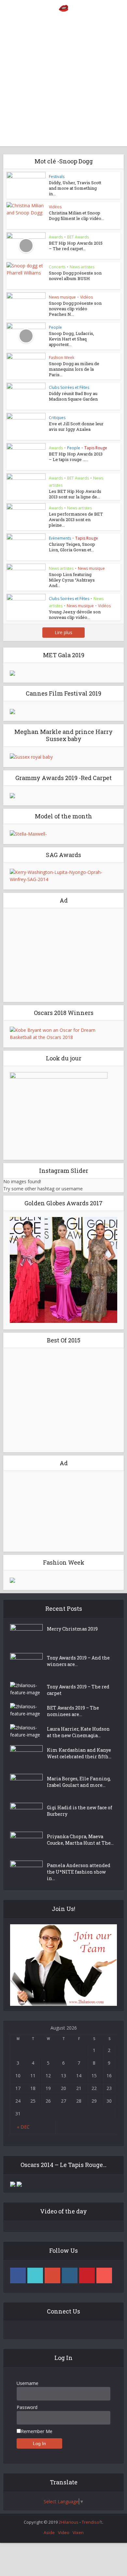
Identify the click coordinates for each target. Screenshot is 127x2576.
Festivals (57, 177)
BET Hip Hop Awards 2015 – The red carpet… (76, 246)
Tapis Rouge (96, 448)
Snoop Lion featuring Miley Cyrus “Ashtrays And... (72, 580)
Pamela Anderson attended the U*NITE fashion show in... (79, 1872)
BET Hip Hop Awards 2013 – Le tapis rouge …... (76, 457)
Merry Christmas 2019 (72, 1629)
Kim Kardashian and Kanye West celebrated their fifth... (79, 1753)
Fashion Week (62, 358)
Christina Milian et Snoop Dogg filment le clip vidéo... (77, 216)
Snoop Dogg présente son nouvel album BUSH (75, 276)
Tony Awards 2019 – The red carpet (78, 1690)
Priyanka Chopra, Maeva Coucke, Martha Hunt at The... (80, 1840)
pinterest (87, 2275)
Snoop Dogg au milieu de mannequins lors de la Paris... (74, 369)
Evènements (60, 538)
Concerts (57, 267)
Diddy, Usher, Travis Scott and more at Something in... (75, 188)
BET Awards (78, 237)
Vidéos (55, 207)
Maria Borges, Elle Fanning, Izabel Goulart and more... (79, 1782)
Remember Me (37, 2431)
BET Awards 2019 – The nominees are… (73, 1711)
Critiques (57, 418)
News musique (62, 297)
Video (64, 2532)
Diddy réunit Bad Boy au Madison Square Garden (73, 396)
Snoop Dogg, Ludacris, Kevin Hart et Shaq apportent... (71, 339)
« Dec (23, 2127)
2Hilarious (69, 2522)
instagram (70, 2275)
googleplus (52, 2275)
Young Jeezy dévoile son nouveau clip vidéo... (75, 615)
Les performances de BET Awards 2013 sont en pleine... (76, 519)
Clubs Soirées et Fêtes (69, 387)
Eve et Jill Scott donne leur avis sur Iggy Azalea (76, 426)
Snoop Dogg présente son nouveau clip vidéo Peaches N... (75, 309)
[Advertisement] (63, 83)
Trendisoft (92, 2522)
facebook (18, 2275)
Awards (56, 237)
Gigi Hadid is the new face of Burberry (80, 1811)
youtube (104, 2275)
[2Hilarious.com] (63, 8)
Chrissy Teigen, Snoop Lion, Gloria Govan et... (72, 547)
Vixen (78, 2532)
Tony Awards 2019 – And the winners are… (78, 1661)
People (55, 327)
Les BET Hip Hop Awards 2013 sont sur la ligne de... (75, 494)
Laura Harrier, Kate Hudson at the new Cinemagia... (78, 1732)
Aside (49, 2532)
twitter (35, 2275)
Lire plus (63, 632)
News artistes (82, 267)
